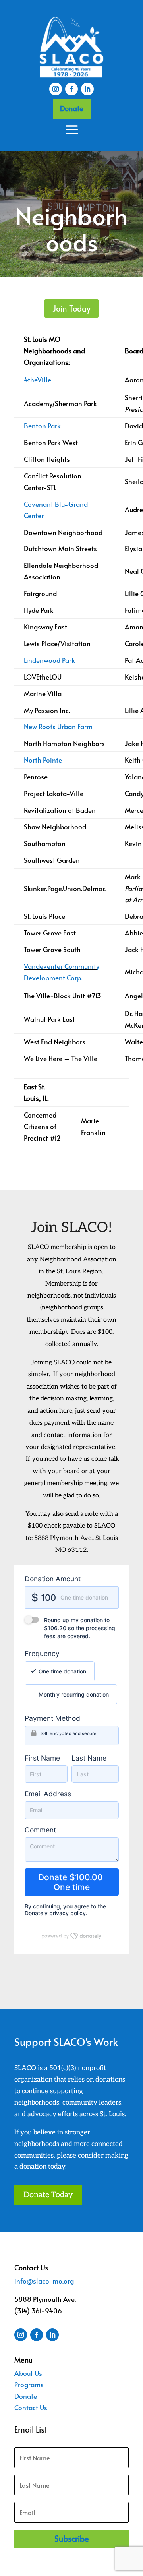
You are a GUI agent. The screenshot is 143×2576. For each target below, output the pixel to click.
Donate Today (48, 2195)
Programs (29, 2384)
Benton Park (42, 426)
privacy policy (68, 1913)
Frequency (42, 1653)
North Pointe (43, 760)
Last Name (89, 1758)
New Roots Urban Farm (58, 726)
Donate (72, 108)
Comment (40, 1830)
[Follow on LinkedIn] (87, 89)
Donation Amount (53, 1579)
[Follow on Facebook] (71, 89)
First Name (42, 1758)
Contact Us (31, 2407)
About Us (28, 2373)
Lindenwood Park (49, 660)
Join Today (71, 308)
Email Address (48, 1794)
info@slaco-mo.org (44, 2281)
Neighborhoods (71, 230)
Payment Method (52, 1718)
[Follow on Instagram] (56, 89)
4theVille (38, 380)
